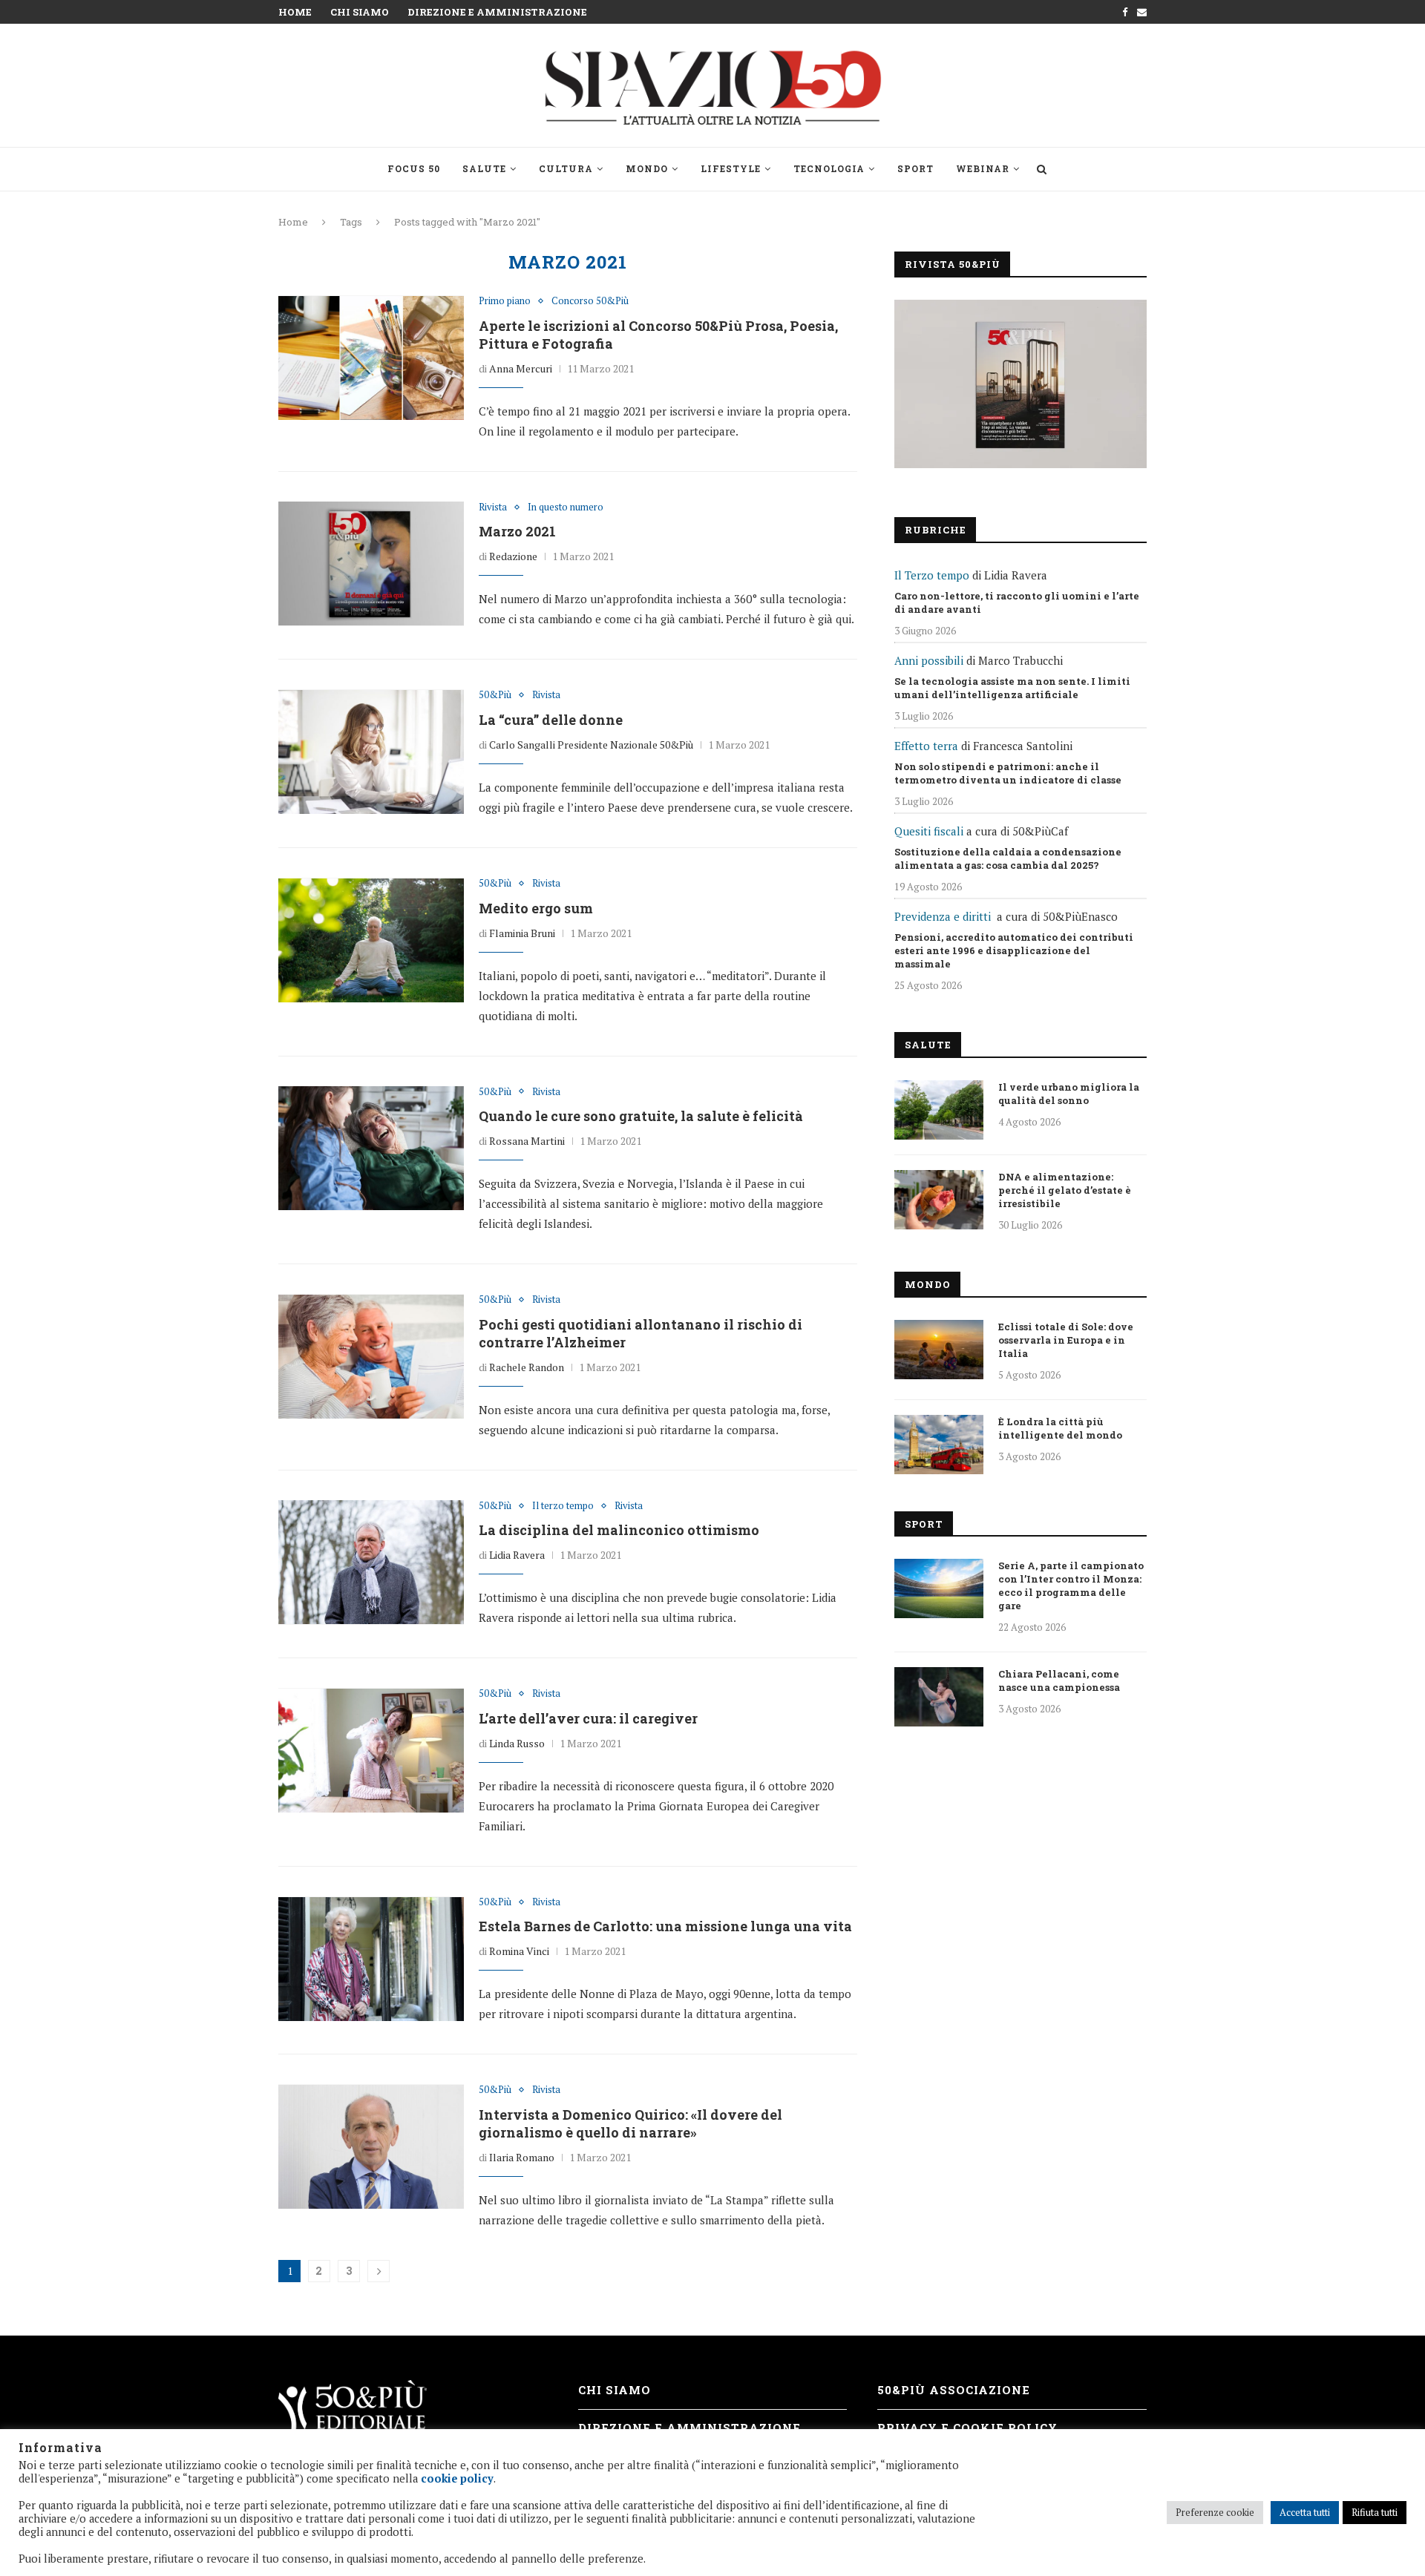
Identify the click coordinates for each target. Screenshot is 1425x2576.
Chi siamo (360, 12)
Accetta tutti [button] (1305, 2512)
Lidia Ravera (517, 1555)
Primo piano (505, 301)
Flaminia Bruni (522, 933)
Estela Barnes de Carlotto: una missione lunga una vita (665, 1926)
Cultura (566, 168)
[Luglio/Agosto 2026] (1021, 384)
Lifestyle (731, 168)
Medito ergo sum (536, 908)
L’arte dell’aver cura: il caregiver (588, 1718)
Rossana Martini (527, 1141)
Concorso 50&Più (590, 301)
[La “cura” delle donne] (371, 752)
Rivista (493, 507)
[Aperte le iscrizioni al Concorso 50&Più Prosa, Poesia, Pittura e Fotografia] (371, 358)
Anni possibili (929, 660)
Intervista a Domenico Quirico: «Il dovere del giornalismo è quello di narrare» (630, 2123)
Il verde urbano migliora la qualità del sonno (1069, 1094)
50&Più (495, 695)
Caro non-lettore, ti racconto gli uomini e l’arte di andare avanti (1017, 602)
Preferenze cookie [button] (1215, 2512)
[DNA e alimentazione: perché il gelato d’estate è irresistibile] (939, 1200)
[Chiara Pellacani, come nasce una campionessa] (939, 1697)
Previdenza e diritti (943, 916)
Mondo (647, 168)
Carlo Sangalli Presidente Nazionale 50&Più (591, 745)
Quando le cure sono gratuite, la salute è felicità (641, 1116)
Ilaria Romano (522, 2157)
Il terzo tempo (563, 1506)
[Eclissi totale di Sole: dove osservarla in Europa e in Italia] (939, 1350)
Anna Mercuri (521, 368)
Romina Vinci (519, 1951)
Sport (915, 168)
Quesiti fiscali (929, 831)
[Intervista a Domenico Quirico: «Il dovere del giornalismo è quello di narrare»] (371, 2146)
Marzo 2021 (517, 531)
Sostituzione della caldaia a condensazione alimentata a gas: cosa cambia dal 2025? (1008, 858)
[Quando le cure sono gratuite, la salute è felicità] (371, 1149)
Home (295, 12)
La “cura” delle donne (551, 720)
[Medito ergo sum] (371, 940)
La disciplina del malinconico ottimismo (619, 1530)
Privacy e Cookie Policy (967, 2428)
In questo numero (566, 507)
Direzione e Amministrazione (497, 12)
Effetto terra (926, 746)
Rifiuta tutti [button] (1375, 2512)
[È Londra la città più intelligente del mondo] (939, 1445)
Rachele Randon (527, 1367)
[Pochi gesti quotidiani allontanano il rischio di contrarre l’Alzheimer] (371, 1356)
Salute (484, 168)
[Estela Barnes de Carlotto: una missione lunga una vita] (371, 1959)
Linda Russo (517, 1743)
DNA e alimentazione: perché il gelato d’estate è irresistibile (1065, 1190)
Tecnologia (829, 168)
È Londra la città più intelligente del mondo (1060, 1428)
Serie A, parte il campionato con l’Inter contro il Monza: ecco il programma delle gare (1071, 1586)
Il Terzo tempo (932, 575)
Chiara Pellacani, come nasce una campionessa (1059, 1680)
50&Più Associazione (954, 2390)
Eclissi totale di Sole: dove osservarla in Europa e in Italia (1066, 1340)
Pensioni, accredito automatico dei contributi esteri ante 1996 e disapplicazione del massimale (1014, 950)
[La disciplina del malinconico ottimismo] (371, 1563)
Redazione (513, 556)
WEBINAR (983, 168)
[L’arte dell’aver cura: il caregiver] (371, 1750)
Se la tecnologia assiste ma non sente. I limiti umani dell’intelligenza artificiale (1012, 688)
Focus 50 (414, 168)
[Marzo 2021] (371, 564)
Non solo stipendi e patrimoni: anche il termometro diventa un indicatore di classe (1008, 773)
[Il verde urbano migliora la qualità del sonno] (939, 1110)
